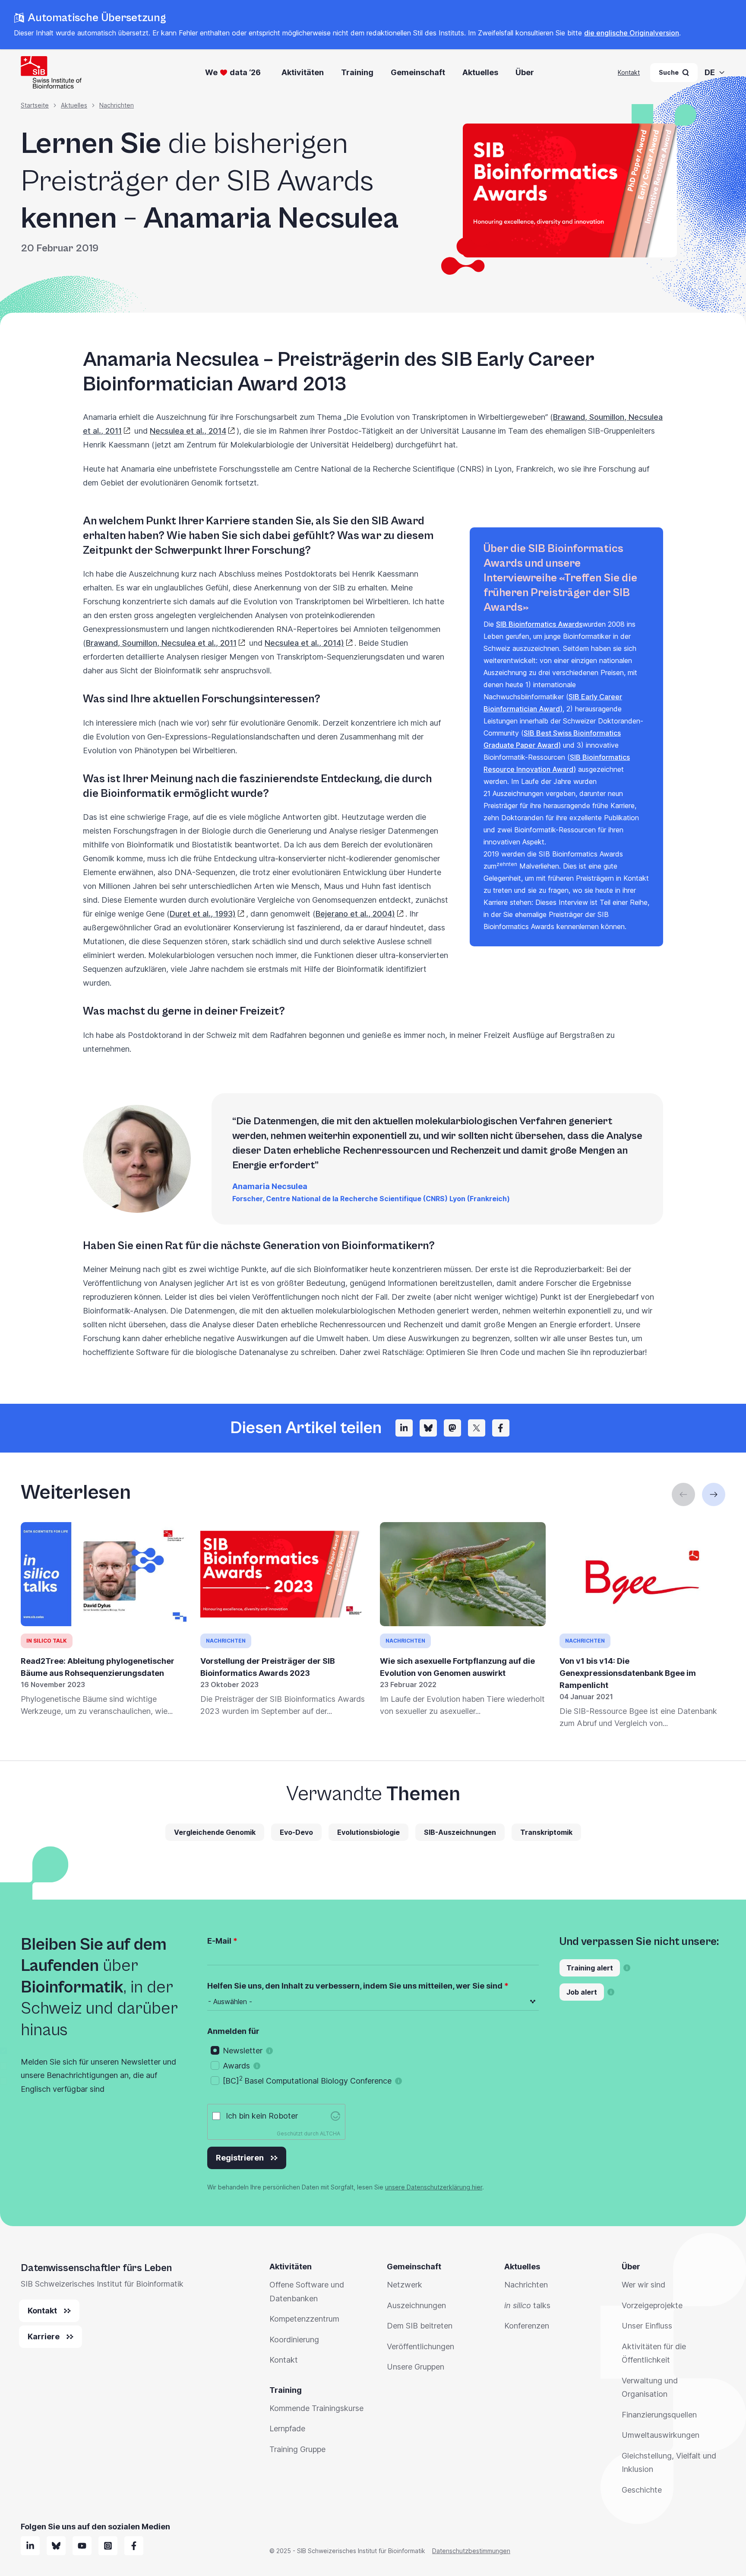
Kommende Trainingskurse (316, 2408)
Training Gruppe (297, 2449)
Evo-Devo (296, 1832)
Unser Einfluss (647, 2326)
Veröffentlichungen (420, 2346)
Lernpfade (287, 2428)
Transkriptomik (546, 1832)
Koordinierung (294, 2340)
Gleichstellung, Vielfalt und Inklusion (669, 2463)
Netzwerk (405, 2285)
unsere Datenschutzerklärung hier (434, 2187)
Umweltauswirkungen (661, 2435)
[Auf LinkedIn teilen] (404, 1428)
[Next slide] (714, 1494)
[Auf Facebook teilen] (501, 1428)
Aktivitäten (303, 72)
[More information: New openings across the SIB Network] (611, 1992)
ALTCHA (330, 2133)
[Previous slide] (683, 1494)
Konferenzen (527, 2326)
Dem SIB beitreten (420, 2326)
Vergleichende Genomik (215, 1832)
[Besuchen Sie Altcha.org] (335, 2116)
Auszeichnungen (416, 2305)
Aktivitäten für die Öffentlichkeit (654, 2353)
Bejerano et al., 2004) (355, 914)
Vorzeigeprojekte (652, 2305)
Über (525, 72)
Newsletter (243, 2051)
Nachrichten (117, 105)
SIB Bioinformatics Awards (539, 624)
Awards (236, 2066)
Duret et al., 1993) (203, 914)
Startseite (35, 105)
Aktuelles (480, 72)
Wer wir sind (643, 2285)
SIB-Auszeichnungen (460, 1832)
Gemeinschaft (418, 72)
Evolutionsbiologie (368, 1832)
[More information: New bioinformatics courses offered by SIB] (627, 1968)
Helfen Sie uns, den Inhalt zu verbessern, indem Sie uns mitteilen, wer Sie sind (355, 1986)
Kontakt (629, 72)
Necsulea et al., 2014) (304, 643)
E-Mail (219, 1941)
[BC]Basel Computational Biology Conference (307, 2080)
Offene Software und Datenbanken (307, 2292)
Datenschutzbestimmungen (471, 2551)
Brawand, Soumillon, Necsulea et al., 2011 (161, 643)
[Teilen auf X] (477, 1428)
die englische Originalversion (632, 33)
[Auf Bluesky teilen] (428, 1428)
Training (357, 72)
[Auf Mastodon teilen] (452, 1428)
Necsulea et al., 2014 (188, 431)
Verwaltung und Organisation (650, 2387)
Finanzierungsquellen (659, 2415)
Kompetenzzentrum (304, 2319)
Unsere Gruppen (416, 2367)
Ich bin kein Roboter (262, 2116)
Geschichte (642, 2490)
